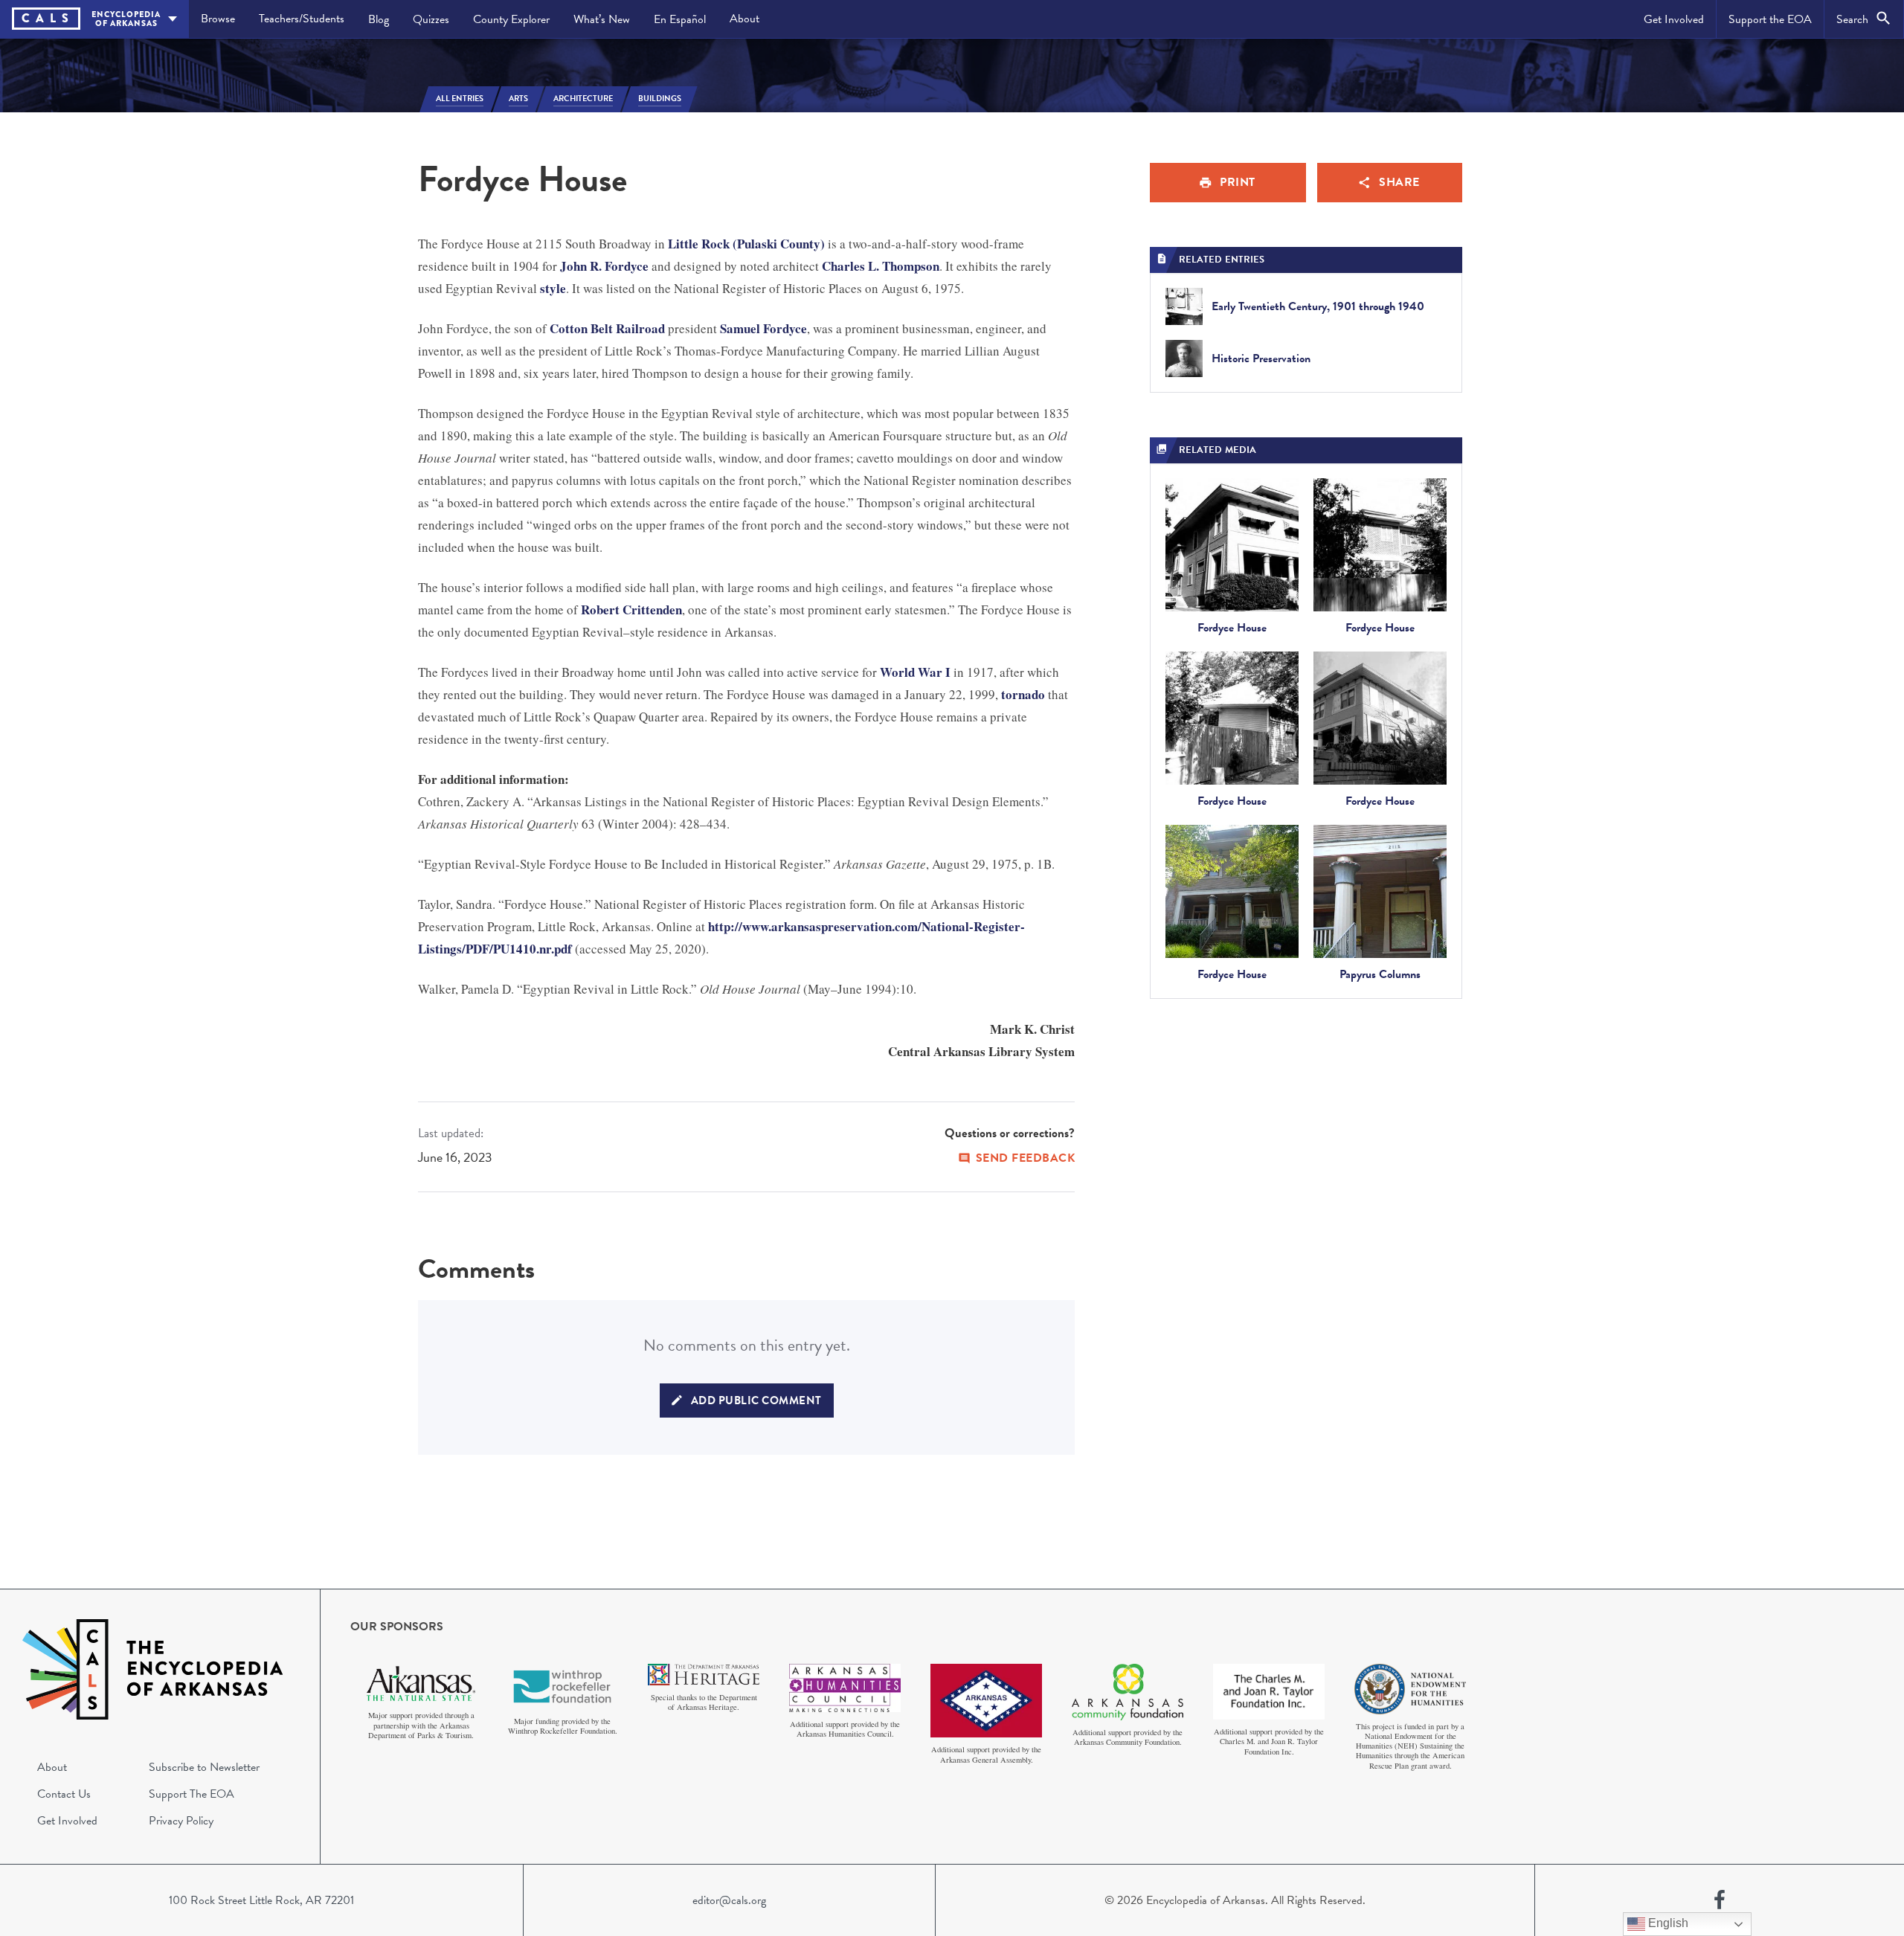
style (553, 288)
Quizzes (431, 19)
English (1667, 1923)
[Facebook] (1720, 1900)
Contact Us (64, 1794)
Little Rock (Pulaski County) (746, 244)
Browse (218, 19)
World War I (915, 672)
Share (1399, 182)
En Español (680, 19)
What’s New (602, 19)
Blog (379, 19)
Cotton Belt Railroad (607, 328)
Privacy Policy (181, 1821)
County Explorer (511, 19)
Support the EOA (1770, 19)
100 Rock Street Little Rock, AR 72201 (261, 1900)
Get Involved (1674, 19)
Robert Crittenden (631, 610)
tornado (1023, 694)
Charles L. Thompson (881, 266)
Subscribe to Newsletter (204, 1767)
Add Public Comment (756, 1400)
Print (1238, 182)
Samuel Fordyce (763, 328)
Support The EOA (192, 1794)
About (744, 19)
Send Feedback (1026, 1158)
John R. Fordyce (604, 266)
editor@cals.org (729, 1900)
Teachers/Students (302, 19)
